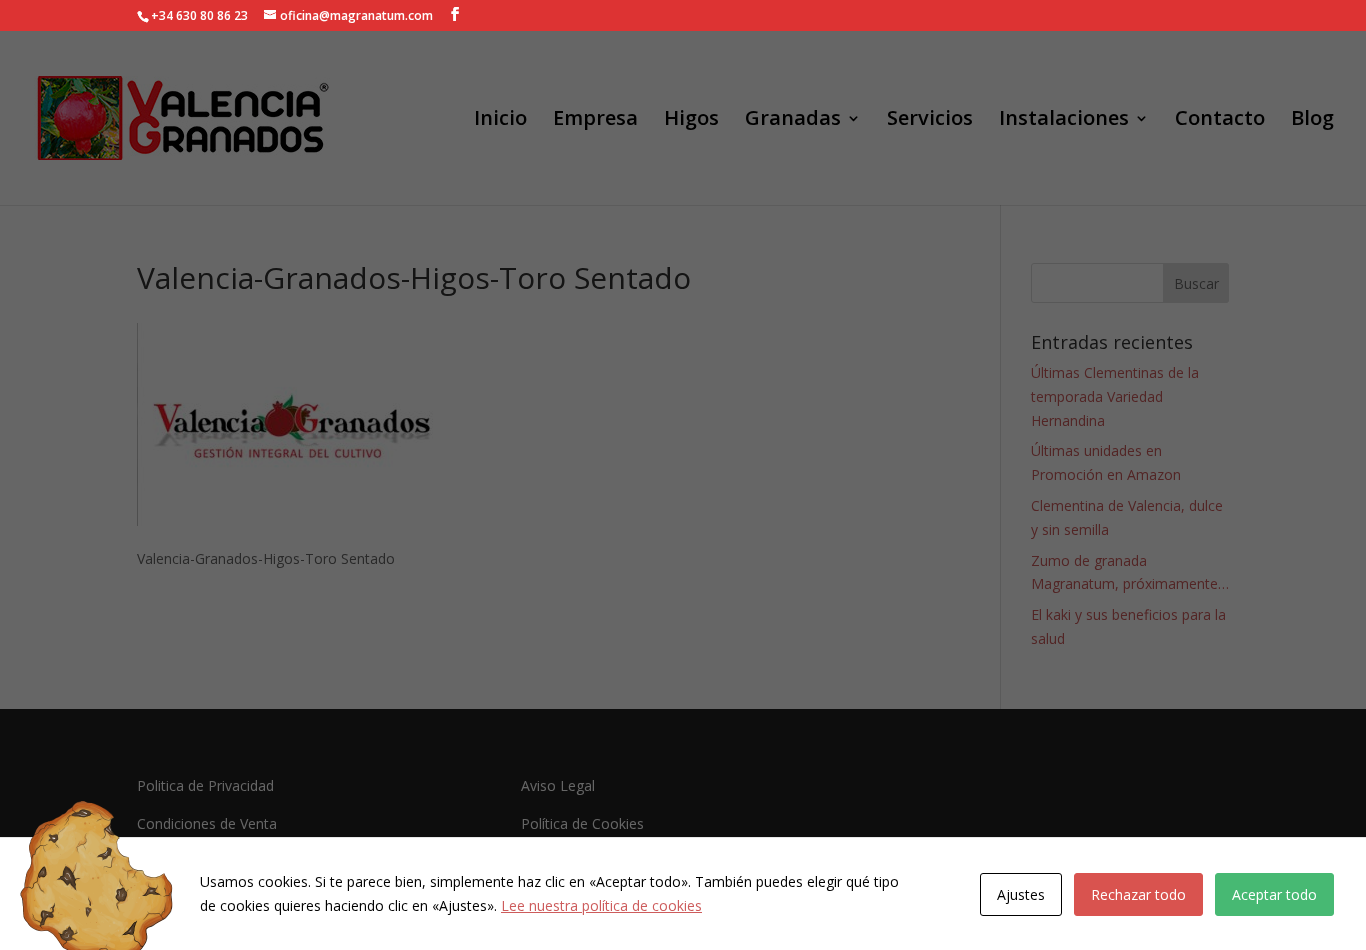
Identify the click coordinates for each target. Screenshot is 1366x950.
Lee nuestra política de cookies (601, 905)
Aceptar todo (1274, 894)
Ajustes (1021, 894)
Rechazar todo (1138, 894)
